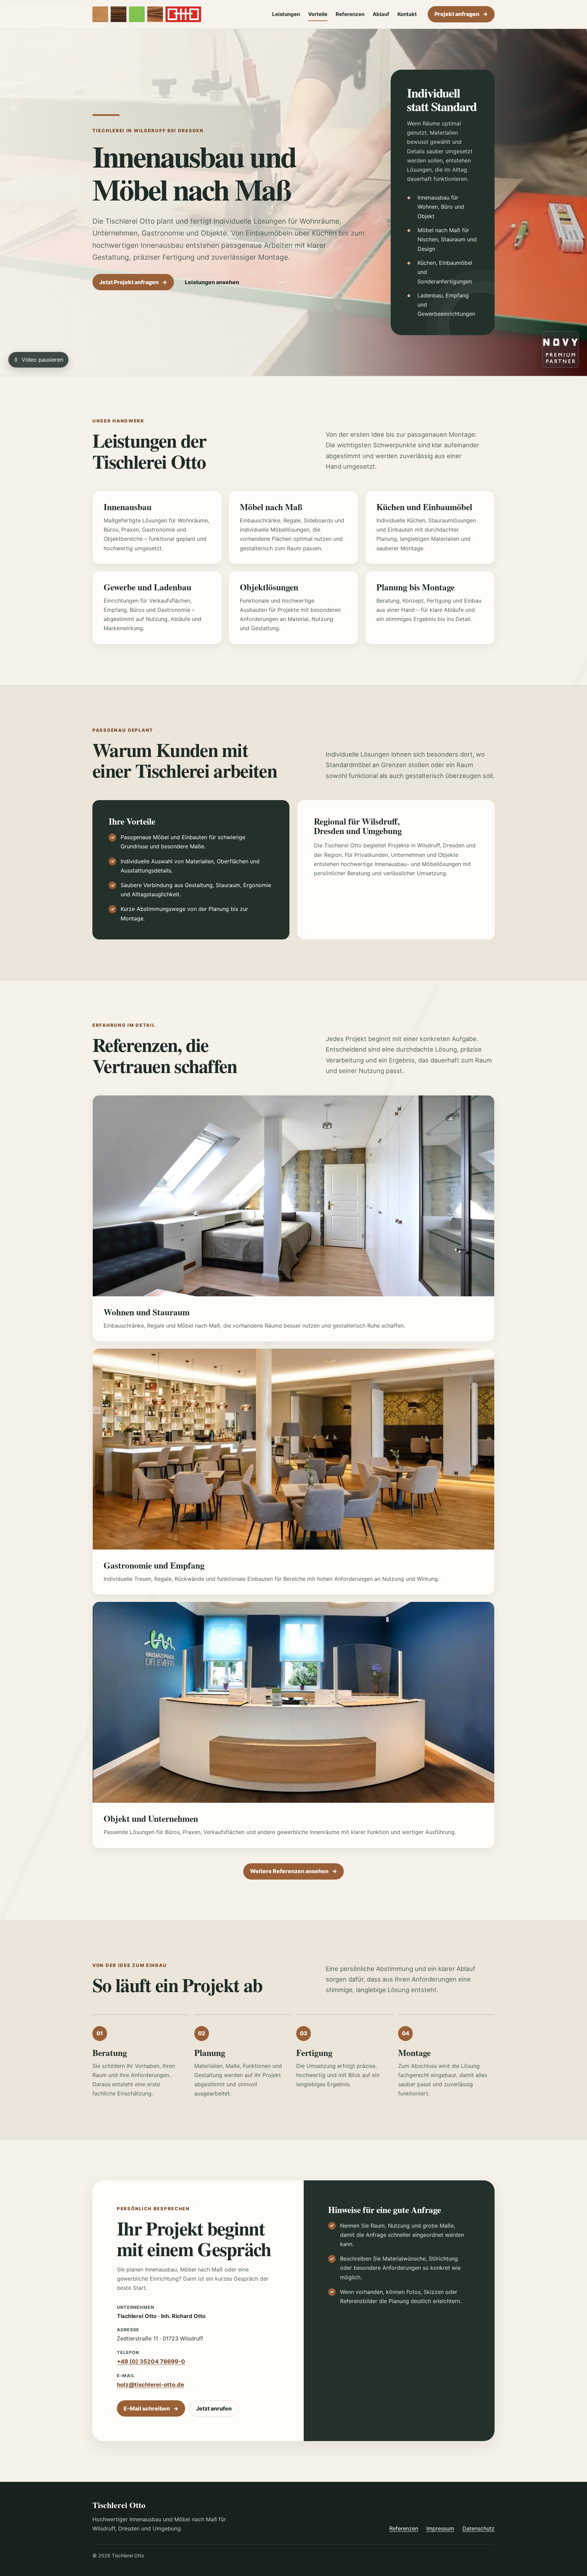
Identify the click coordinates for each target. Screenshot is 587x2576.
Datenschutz (478, 2528)
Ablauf (381, 14)
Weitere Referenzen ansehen (293, 1871)
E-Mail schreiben (151, 2408)
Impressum (440, 2528)
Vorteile (318, 14)
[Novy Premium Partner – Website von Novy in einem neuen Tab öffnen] (561, 349)
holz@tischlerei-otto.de (150, 2385)
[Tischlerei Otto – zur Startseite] (147, 14)
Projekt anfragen (461, 14)
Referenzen (350, 14)
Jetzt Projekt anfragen (133, 282)
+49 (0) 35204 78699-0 (151, 2362)
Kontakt (407, 14)
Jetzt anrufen (214, 2408)
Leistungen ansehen (212, 282)
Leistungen (286, 14)
